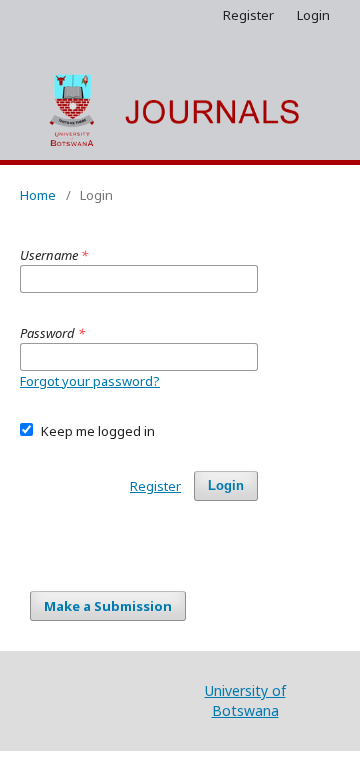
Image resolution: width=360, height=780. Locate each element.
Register (248, 15)
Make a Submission (108, 606)
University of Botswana (245, 700)
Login (313, 15)
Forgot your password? (90, 381)
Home (38, 195)
